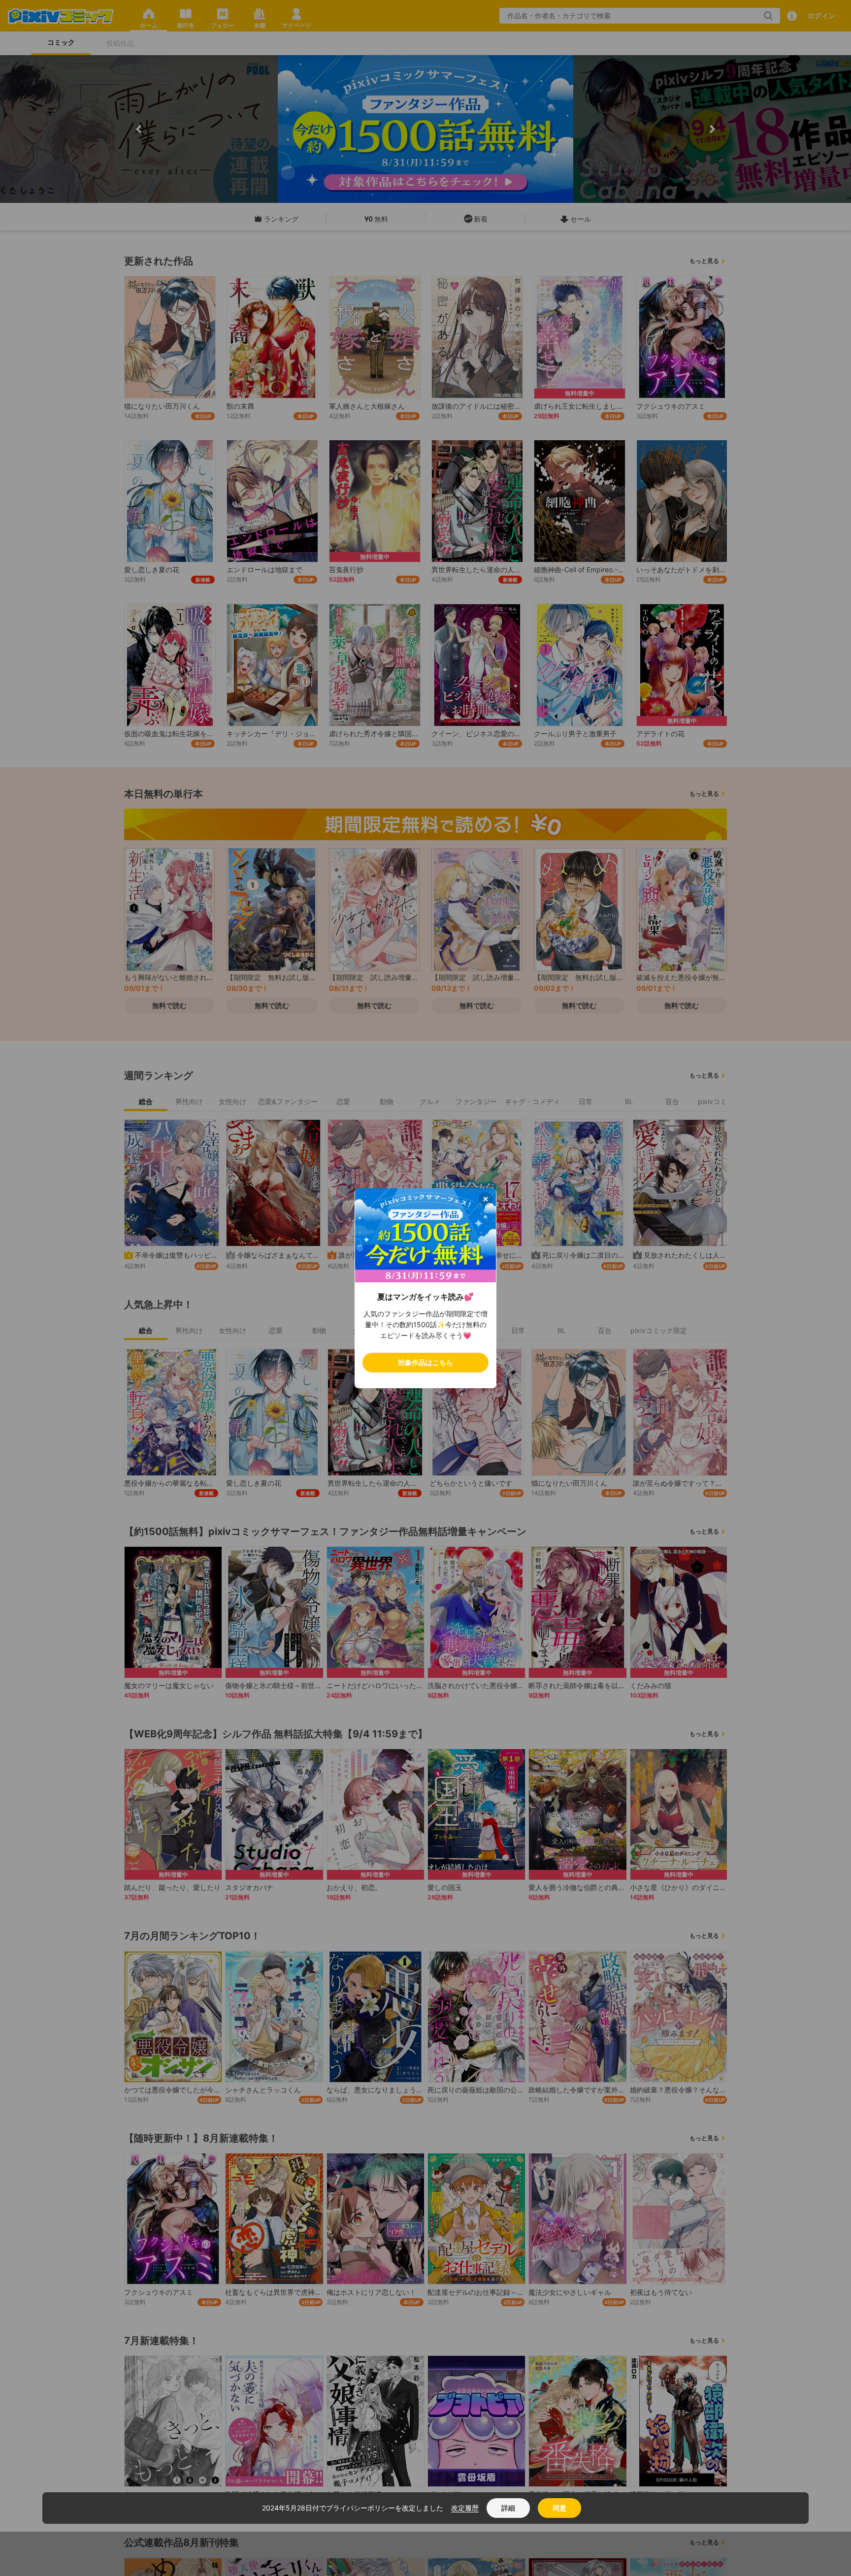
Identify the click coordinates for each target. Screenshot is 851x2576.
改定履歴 (465, 2508)
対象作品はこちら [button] (425, 1362)
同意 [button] (559, 2508)
